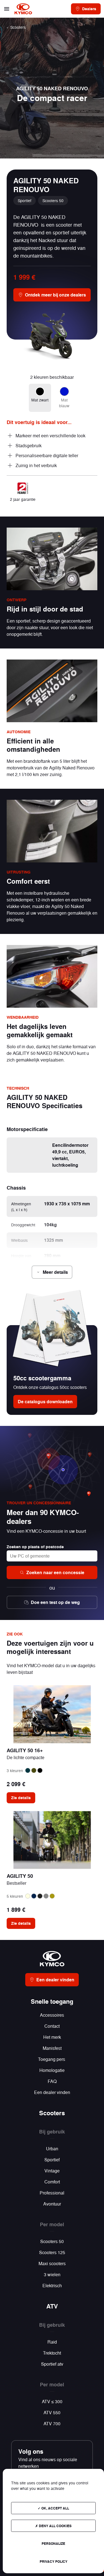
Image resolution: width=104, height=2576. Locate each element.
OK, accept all (55, 2508)
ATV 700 (52, 2423)
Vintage (52, 2171)
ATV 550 (52, 2412)
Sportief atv (52, 2364)
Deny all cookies (55, 2526)
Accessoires (52, 2015)
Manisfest (52, 2048)
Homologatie (52, 2070)
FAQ (52, 2081)
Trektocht (52, 2353)
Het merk (52, 2037)
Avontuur (52, 2204)
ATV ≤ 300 (52, 2401)
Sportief (52, 2160)
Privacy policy (54, 2561)
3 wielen (52, 2274)
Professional (52, 2193)
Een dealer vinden (52, 2092)
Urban (52, 2149)
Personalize (53, 2543)
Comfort (52, 2182)
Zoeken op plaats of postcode (35, 1547)
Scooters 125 (52, 2252)
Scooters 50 (52, 2241)
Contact (52, 2026)
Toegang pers (52, 2059)
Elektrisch (52, 2285)
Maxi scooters (52, 2263)
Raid (52, 2342)
